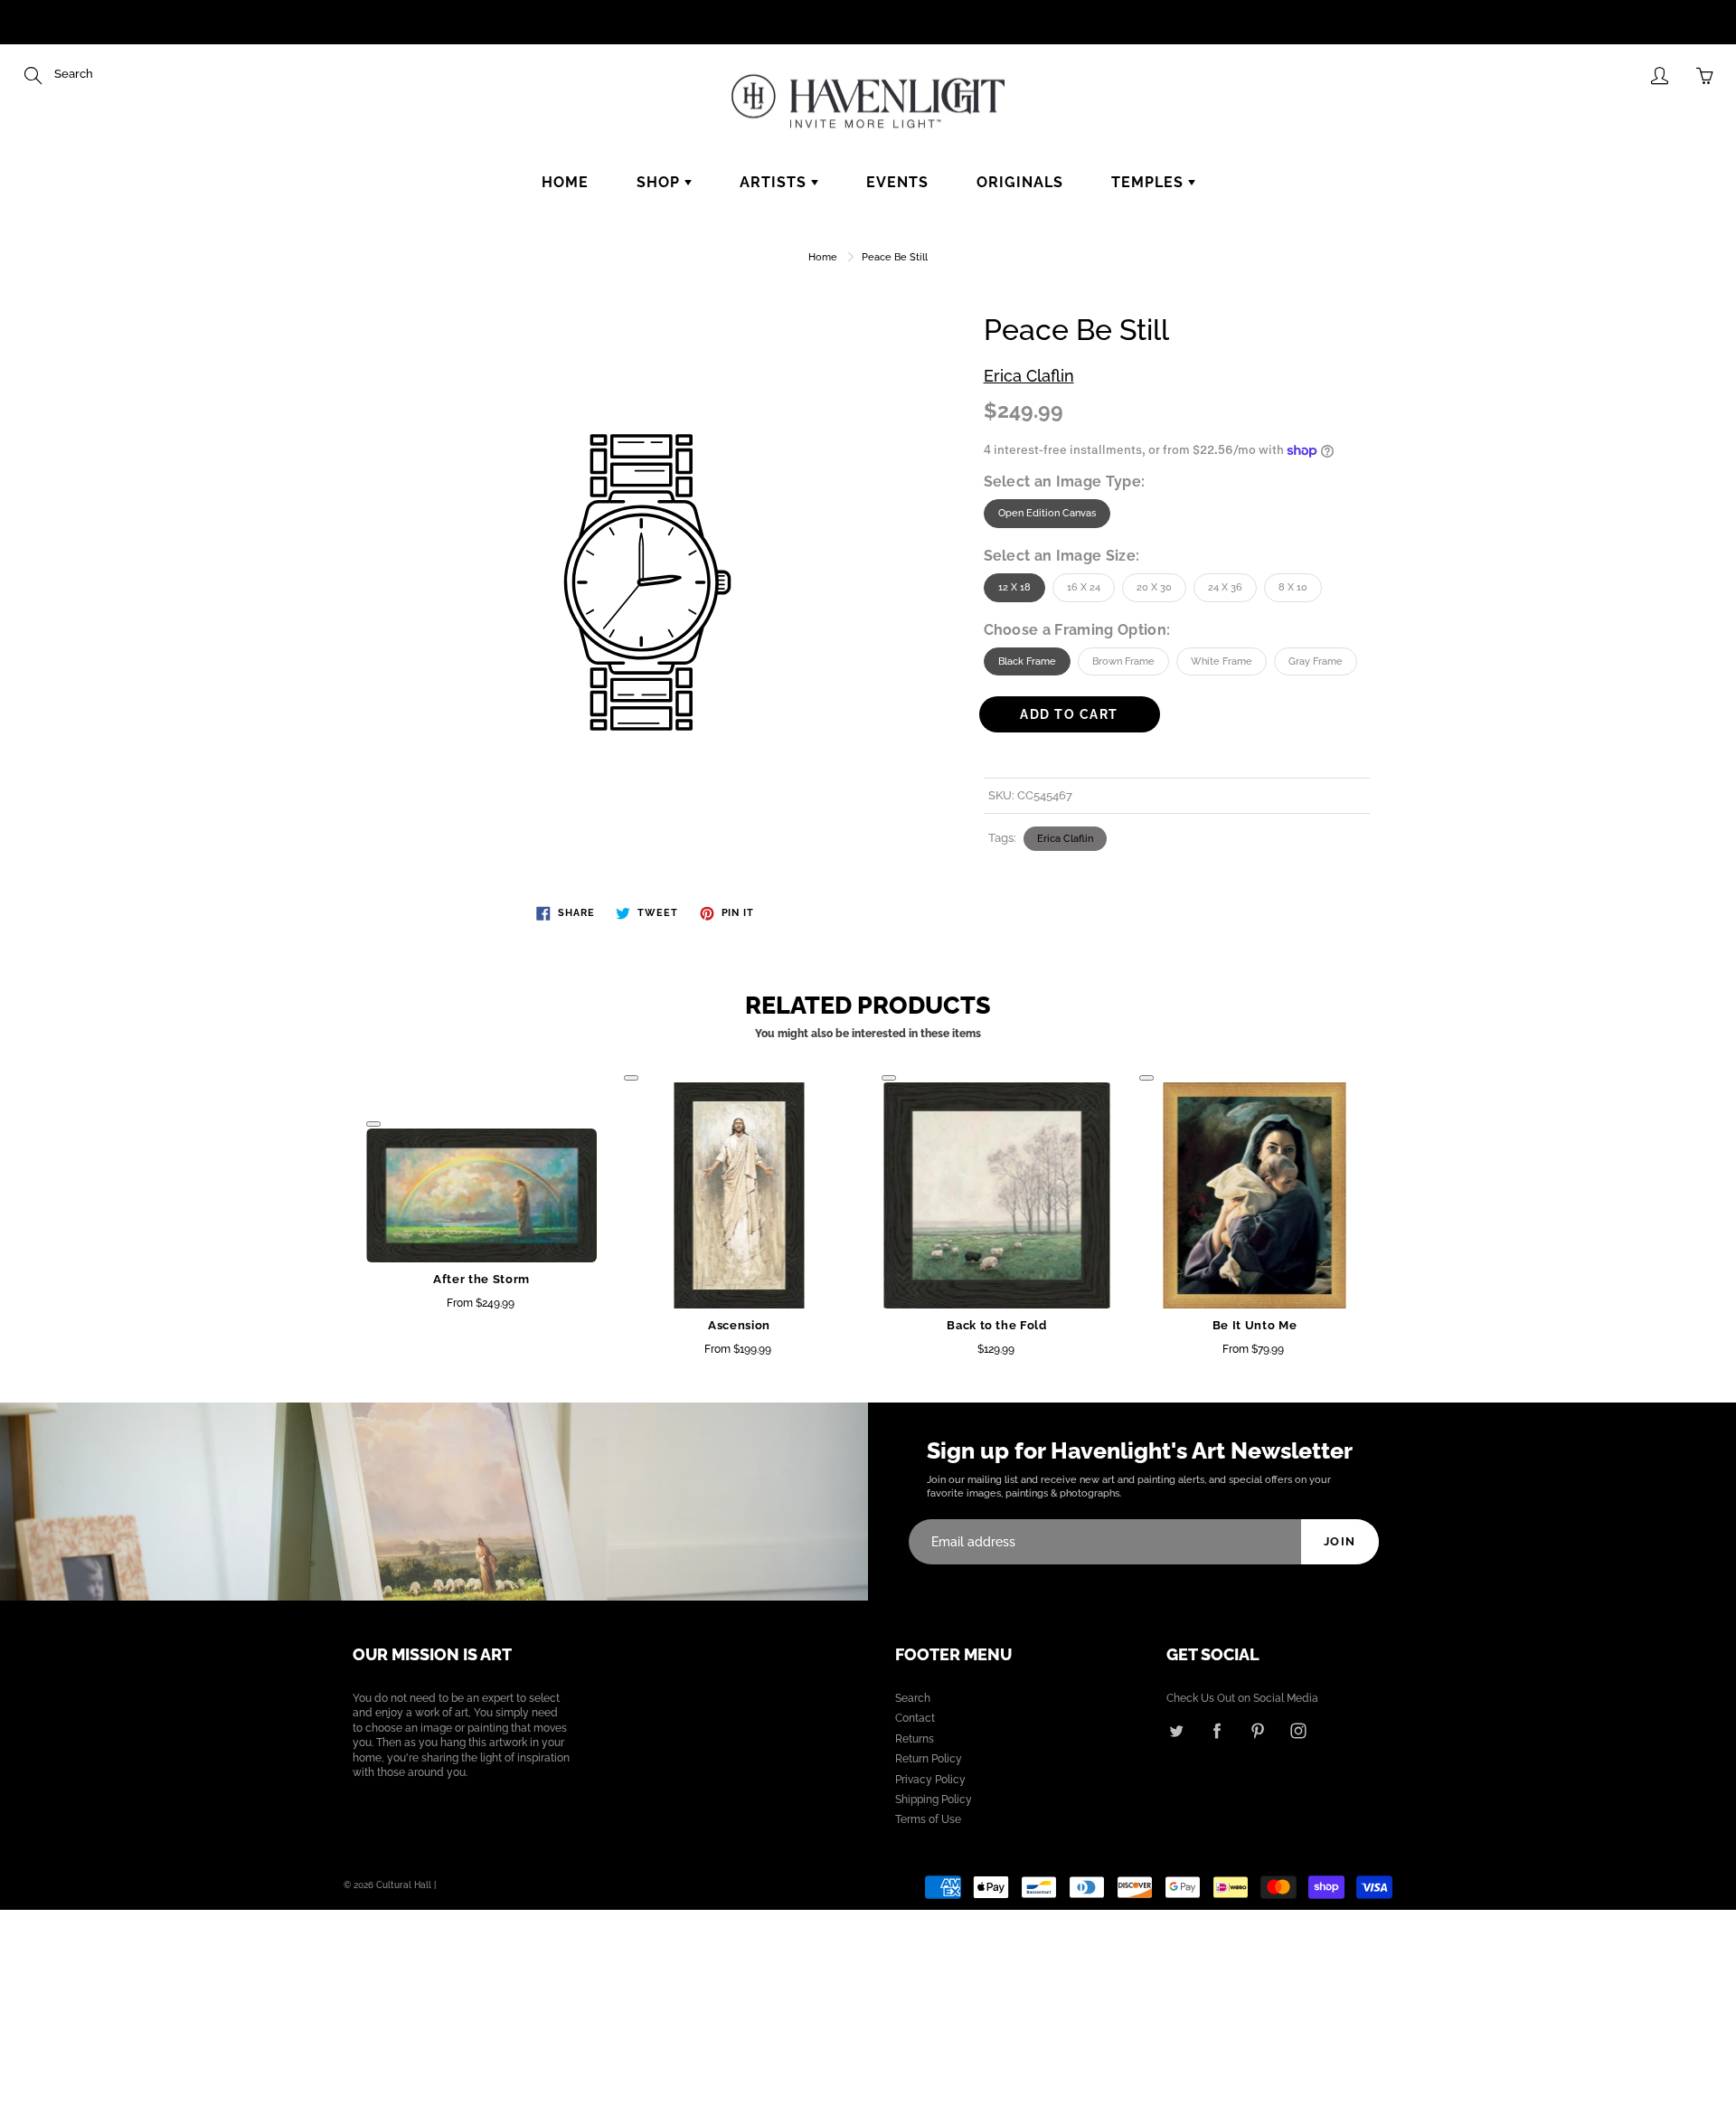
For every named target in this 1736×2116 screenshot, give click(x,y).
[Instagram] (1298, 1730)
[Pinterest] (1257, 1730)
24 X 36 (1225, 587)
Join (1340, 1541)
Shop (660, 182)
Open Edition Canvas (1047, 513)
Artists (775, 182)
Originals (1020, 182)
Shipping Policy (934, 1800)
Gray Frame (1316, 661)
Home (565, 182)
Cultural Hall (404, 1885)
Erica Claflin (1029, 376)
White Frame (1222, 661)
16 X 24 (1084, 587)
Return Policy (929, 1759)
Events (897, 182)
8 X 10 (1293, 587)
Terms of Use (928, 1819)
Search (913, 1698)
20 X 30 (1154, 587)
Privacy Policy (930, 1780)
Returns (915, 1739)
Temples (1150, 182)
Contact (915, 1718)
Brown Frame (1123, 661)
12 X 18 (1014, 587)
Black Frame (1027, 661)
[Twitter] (1176, 1730)
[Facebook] (1217, 1730)
